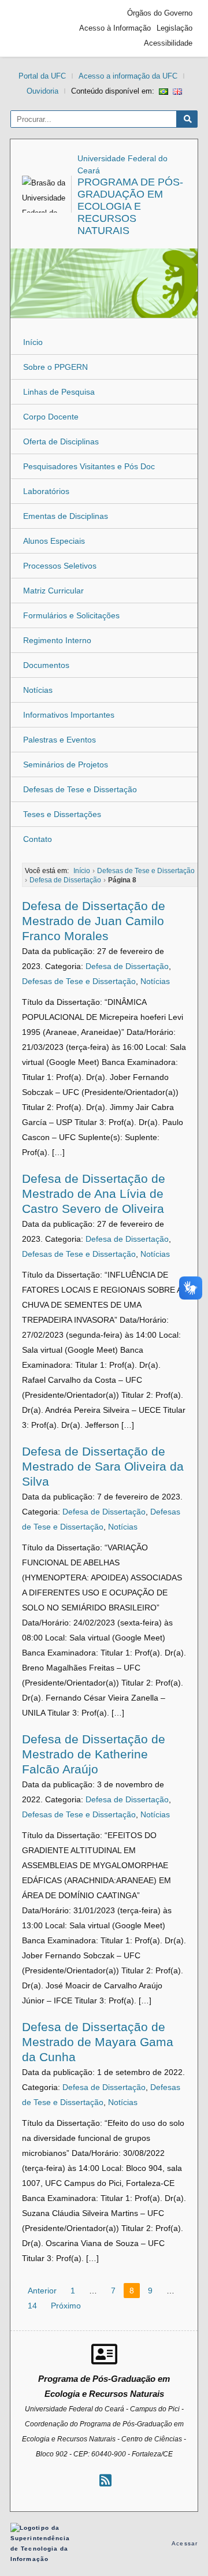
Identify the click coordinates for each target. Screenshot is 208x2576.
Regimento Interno (57, 640)
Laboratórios (46, 491)
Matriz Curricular (53, 591)
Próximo (66, 2306)
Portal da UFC (42, 76)
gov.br (36, 28)
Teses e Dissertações (62, 814)
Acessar (185, 2543)
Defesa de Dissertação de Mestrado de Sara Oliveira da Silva (103, 1466)
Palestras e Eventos (60, 740)
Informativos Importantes (69, 715)
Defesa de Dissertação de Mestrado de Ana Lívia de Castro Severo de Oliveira (94, 1194)
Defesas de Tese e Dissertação (80, 789)
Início (33, 342)
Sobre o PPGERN (55, 367)
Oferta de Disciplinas (61, 441)
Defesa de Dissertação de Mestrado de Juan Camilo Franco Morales (94, 921)
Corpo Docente (51, 417)
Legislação (174, 28)
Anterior (42, 2291)
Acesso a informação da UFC (128, 76)
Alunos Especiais (54, 541)
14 (32, 2306)
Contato (38, 839)
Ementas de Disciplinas (66, 516)
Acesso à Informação (115, 28)
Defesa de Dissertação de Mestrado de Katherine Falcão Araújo (94, 1754)
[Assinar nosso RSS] (105, 2480)
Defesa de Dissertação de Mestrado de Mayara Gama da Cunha (98, 2042)
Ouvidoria (42, 91)
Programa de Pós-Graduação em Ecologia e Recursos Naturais (130, 206)
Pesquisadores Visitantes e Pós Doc (89, 466)
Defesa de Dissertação (127, 966)
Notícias (38, 690)
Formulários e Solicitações (71, 615)
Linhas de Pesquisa (59, 392)
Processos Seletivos (60, 566)
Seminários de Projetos (66, 764)
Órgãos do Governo (160, 13)
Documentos (46, 665)
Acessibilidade (168, 43)
